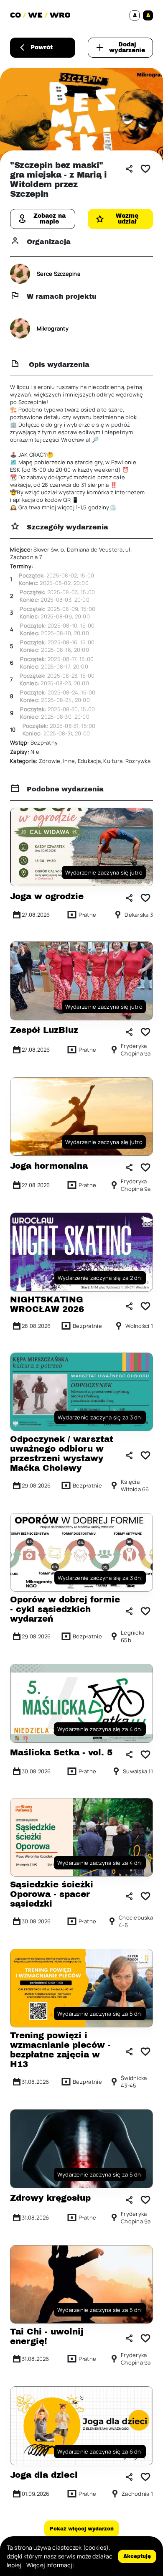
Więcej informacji (50, 2565)
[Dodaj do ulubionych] (145, 169)
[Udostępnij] (129, 169)
